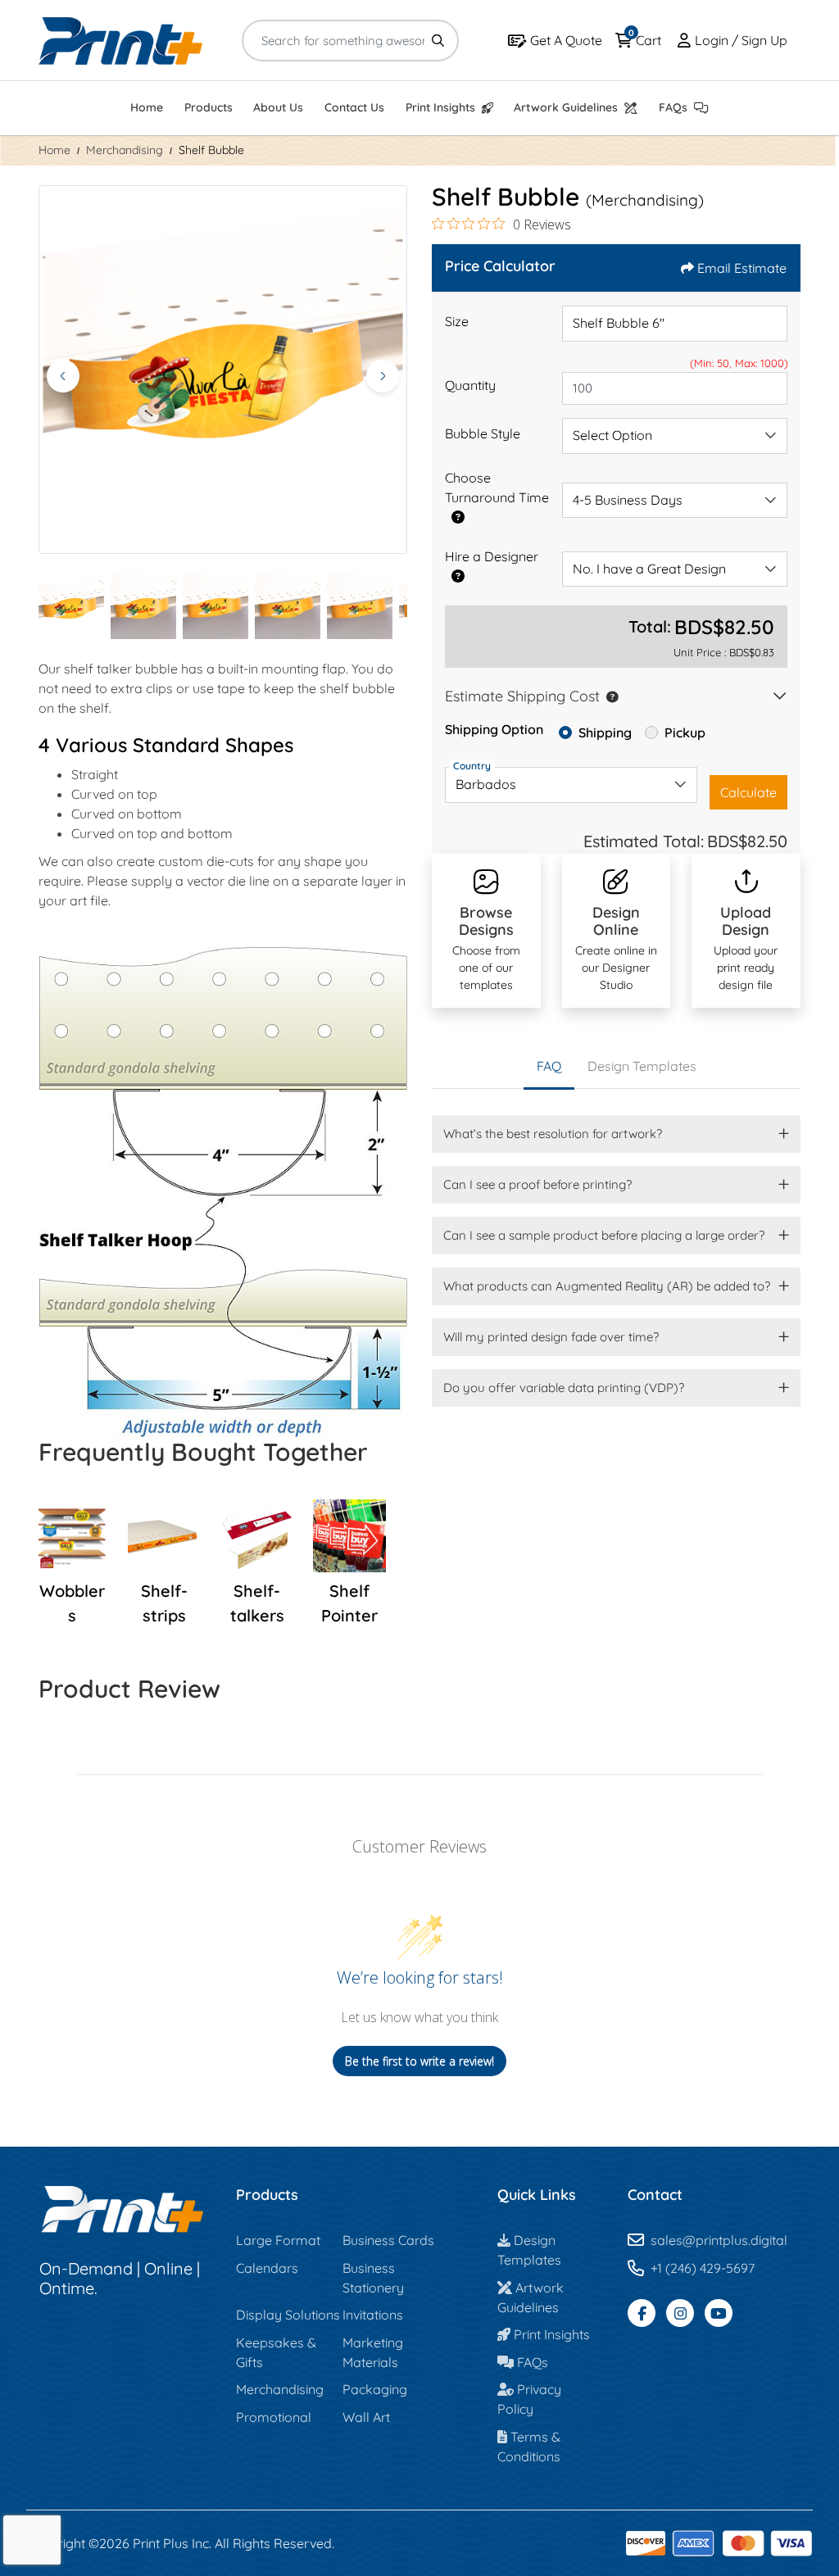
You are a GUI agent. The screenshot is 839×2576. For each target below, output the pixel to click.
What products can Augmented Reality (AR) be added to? (607, 1286)
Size (457, 321)
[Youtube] (719, 2313)
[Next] (383, 376)
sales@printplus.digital (719, 2240)
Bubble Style (483, 433)
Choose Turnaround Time (497, 488)
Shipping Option (494, 729)
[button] (609, 696)
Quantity (470, 385)
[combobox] (675, 436)
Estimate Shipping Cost (522, 696)
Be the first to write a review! (419, 2061)
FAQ (549, 1066)
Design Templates (642, 1066)
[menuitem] (147, 109)
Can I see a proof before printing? (537, 1184)
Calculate (748, 792)
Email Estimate (742, 268)
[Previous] (63, 376)
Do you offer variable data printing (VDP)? (564, 1388)
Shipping (605, 732)
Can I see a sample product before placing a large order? (604, 1235)
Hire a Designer (492, 556)
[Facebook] (642, 2313)
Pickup (685, 732)
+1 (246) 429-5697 (703, 2268)
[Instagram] (680, 2313)
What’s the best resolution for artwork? (553, 1134)
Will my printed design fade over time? (551, 1337)
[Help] (455, 517)
